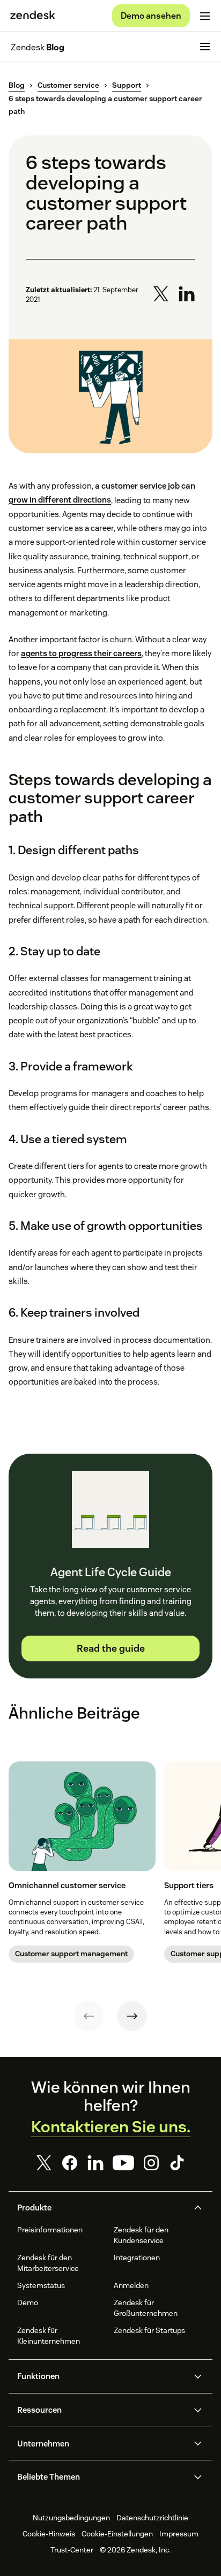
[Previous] (89, 2016)
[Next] (132, 2016)
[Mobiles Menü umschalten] (205, 16)
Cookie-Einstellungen (117, 2534)
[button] (101, 2208)
